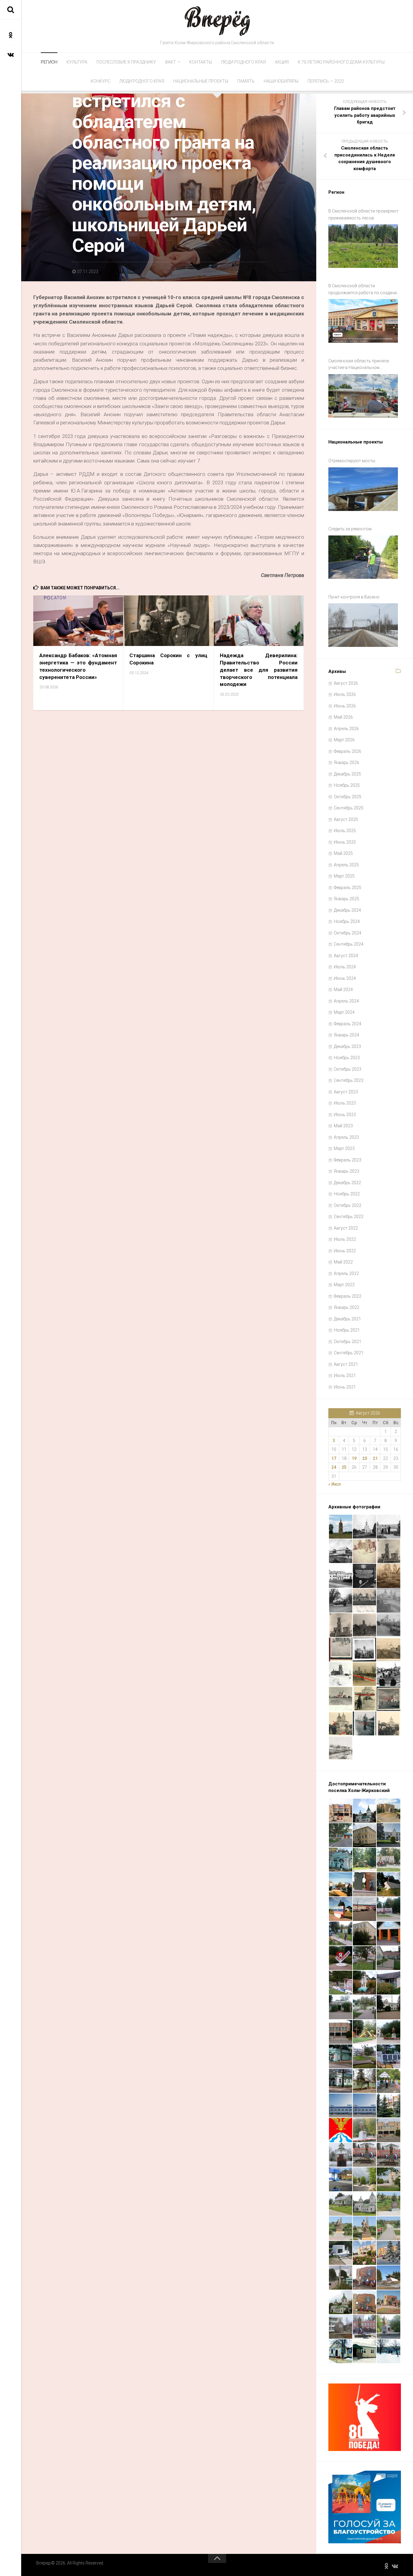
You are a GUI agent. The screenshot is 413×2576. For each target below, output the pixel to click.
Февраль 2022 (348, 1296)
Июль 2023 (345, 1103)
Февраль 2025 (348, 888)
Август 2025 (346, 819)
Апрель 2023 (346, 1137)
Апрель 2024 (346, 1001)
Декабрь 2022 (347, 1183)
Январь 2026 (346, 763)
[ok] (11, 35)
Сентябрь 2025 (349, 808)
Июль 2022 (345, 1239)
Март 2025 (344, 876)
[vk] (11, 54)
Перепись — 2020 (326, 81)
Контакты (201, 62)
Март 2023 (344, 1148)
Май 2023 (343, 1126)
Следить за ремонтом (350, 529)
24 (334, 1467)
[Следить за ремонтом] (363, 557)
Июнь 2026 (345, 706)
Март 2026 (344, 740)
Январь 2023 (346, 1171)
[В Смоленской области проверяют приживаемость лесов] (363, 246)
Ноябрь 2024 (347, 921)
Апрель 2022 (346, 1273)
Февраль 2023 (348, 1160)
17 (334, 1458)
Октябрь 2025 (348, 797)
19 (354, 1458)
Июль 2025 (345, 831)
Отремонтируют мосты (352, 461)
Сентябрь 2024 (349, 944)
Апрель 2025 (346, 865)
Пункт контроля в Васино (354, 597)
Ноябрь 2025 (347, 785)
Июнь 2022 (345, 1251)
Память (246, 81)
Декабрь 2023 (347, 1046)
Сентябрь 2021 (349, 1353)
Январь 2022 (346, 1307)
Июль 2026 (345, 694)
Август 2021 (346, 1364)
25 (344, 1467)
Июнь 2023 (345, 1115)
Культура (77, 62)
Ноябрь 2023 (347, 1058)
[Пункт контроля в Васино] (363, 625)
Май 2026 (343, 717)
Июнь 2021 (345, 1387)
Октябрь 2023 (348, 1069)
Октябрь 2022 (348, 1205)
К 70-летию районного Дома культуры (341, 62)
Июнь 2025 (345, 842)
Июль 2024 (345, 967)
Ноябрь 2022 (347, 1194)
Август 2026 (346, 683)
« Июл (335, 1484)
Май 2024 (343, 990)
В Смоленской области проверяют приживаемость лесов (363, 214)
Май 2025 (343, 853)
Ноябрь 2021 (347, 1330)
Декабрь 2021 (347, 1319)
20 (365, 1458)
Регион (49, 62)
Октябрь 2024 (348, 933)
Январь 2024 (346, 1035)
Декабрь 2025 (347, 774)
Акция (282, 62)
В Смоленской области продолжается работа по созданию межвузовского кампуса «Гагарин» (364, 290)
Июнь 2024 (345, 978)
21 (375, 1458)
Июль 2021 (345, 1375)
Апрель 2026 (346, 729)
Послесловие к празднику (126, 62)
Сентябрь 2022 (349, 1217)
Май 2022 (343, 1262)
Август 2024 (346, 956)
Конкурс (101, 81)
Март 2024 (344, 1012)
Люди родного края (243, 62)
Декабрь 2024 (347, 910)
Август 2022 (346, 1228)
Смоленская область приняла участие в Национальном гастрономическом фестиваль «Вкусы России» (359, 365)
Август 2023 (346, 1092)
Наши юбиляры (281, 81)
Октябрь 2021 (348, 1342)
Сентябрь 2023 (349, 1080)
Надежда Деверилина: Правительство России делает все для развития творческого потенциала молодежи (259, 670)
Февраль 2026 (348, 751)
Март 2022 (344, 1285)
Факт (171, 62)
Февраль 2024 (348, 1024)
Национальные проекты (201, 81)
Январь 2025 (346, 899)
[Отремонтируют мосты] (363, 489)
